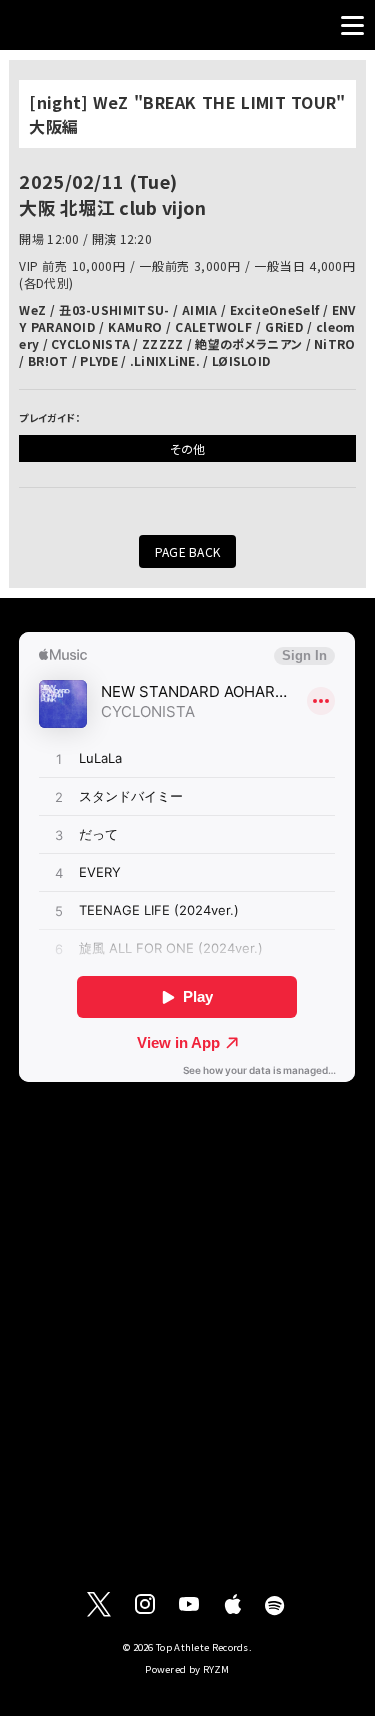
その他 (188, 448)
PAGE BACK (188, 551)
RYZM (216, 1669)
